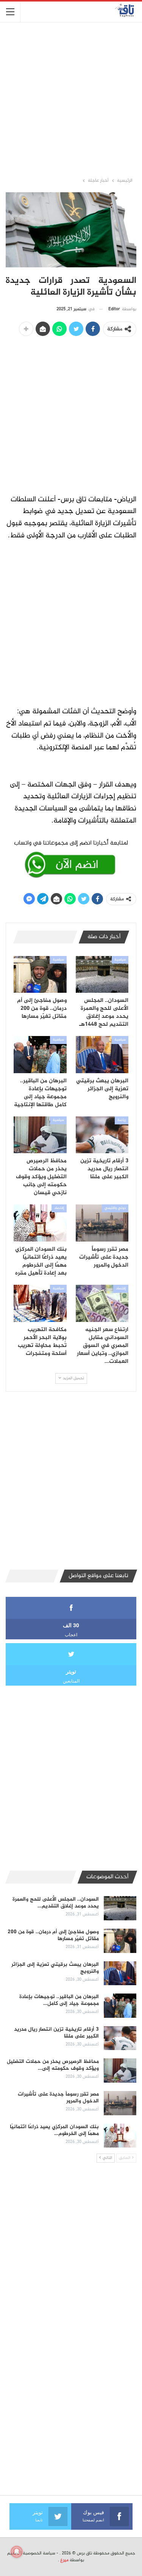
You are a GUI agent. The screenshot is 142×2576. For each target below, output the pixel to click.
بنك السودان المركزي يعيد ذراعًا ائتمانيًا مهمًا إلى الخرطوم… (54, 2130)
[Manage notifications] (17, 2552)
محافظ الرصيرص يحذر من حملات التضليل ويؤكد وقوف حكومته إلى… (53, 2065)
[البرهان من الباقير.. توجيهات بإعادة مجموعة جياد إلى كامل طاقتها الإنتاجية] (40, 1055)
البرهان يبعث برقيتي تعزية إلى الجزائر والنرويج (55, 1968)
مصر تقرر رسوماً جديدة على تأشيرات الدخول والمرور (58, 2098)
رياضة (122, 1120)
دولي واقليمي (115, 1208)
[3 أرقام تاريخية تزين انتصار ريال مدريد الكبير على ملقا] (102, 1135)
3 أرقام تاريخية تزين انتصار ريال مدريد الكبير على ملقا (56, 2033)
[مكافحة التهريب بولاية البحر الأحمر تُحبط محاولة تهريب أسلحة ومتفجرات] (40, 1303)
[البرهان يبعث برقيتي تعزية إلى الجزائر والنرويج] (102, 1055)
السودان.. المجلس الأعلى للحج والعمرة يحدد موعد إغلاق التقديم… (56, 1903)
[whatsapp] (71, 857)
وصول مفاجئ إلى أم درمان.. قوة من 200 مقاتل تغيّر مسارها (53, 1935)
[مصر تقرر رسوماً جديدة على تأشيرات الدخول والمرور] (102, 1223)
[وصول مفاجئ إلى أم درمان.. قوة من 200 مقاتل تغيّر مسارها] (40, 975)
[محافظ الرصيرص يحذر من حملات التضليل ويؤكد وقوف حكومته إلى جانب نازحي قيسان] (40, 1135)
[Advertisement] (71, 99)
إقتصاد (59, 1208)
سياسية (120, 960)
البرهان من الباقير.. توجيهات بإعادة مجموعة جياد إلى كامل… (59, 2000)
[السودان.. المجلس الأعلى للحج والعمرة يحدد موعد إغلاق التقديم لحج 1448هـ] (102, 975)
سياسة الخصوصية (39, 2553)
